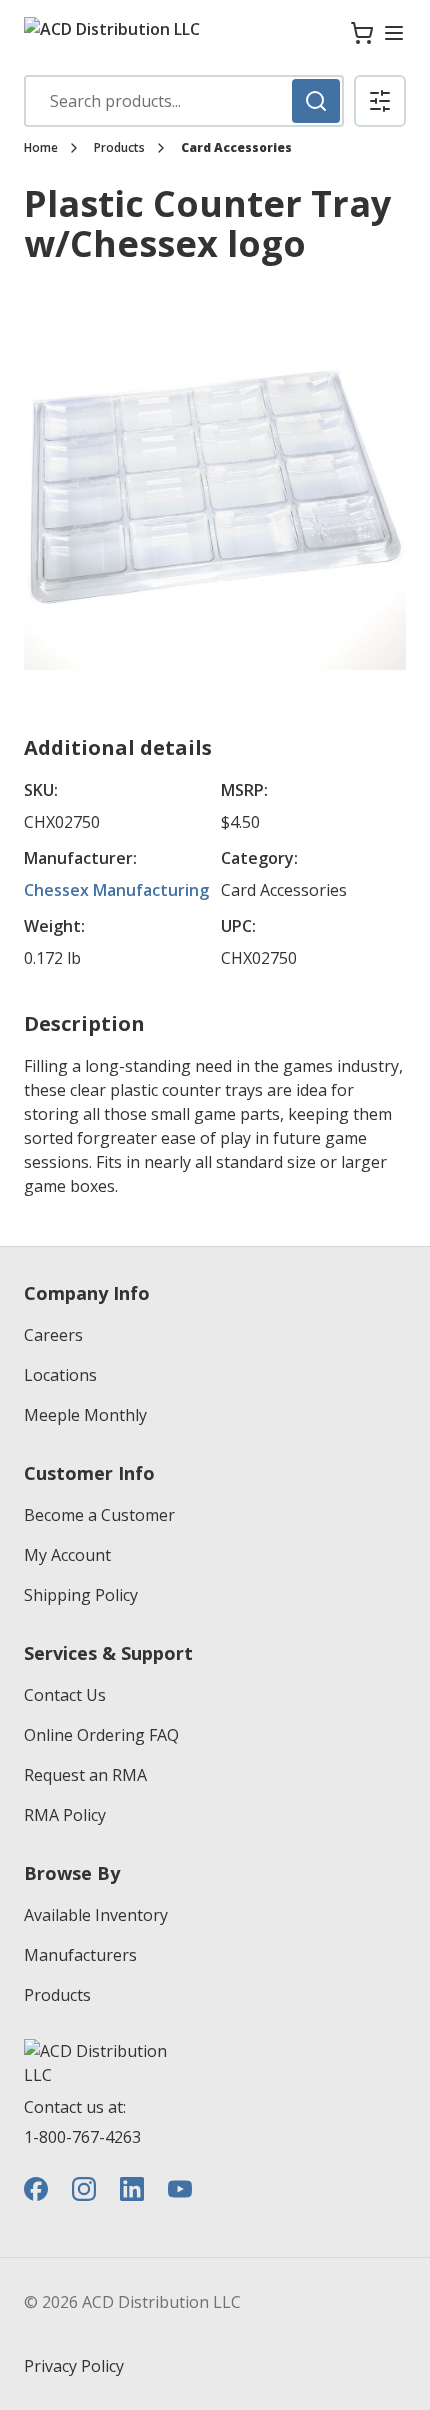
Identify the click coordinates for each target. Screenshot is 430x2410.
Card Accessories (236, 148)
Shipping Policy (81, 1595)
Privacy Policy (74, 2366)
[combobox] (184, 101)
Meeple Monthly (85, 1415)
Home (41, 148)
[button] (380, 101)
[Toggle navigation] (394, 33)
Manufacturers (80, 1955)
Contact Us (65, 1695)
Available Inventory (96, 1915)
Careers (53, 1335)
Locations (60, 1375)
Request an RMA (85, 1775)
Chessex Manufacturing (116, 890)
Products (119, 148)
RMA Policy (65, 1815)
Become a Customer (99, 1515)
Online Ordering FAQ (101, 1735)
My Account (67, 1555)
